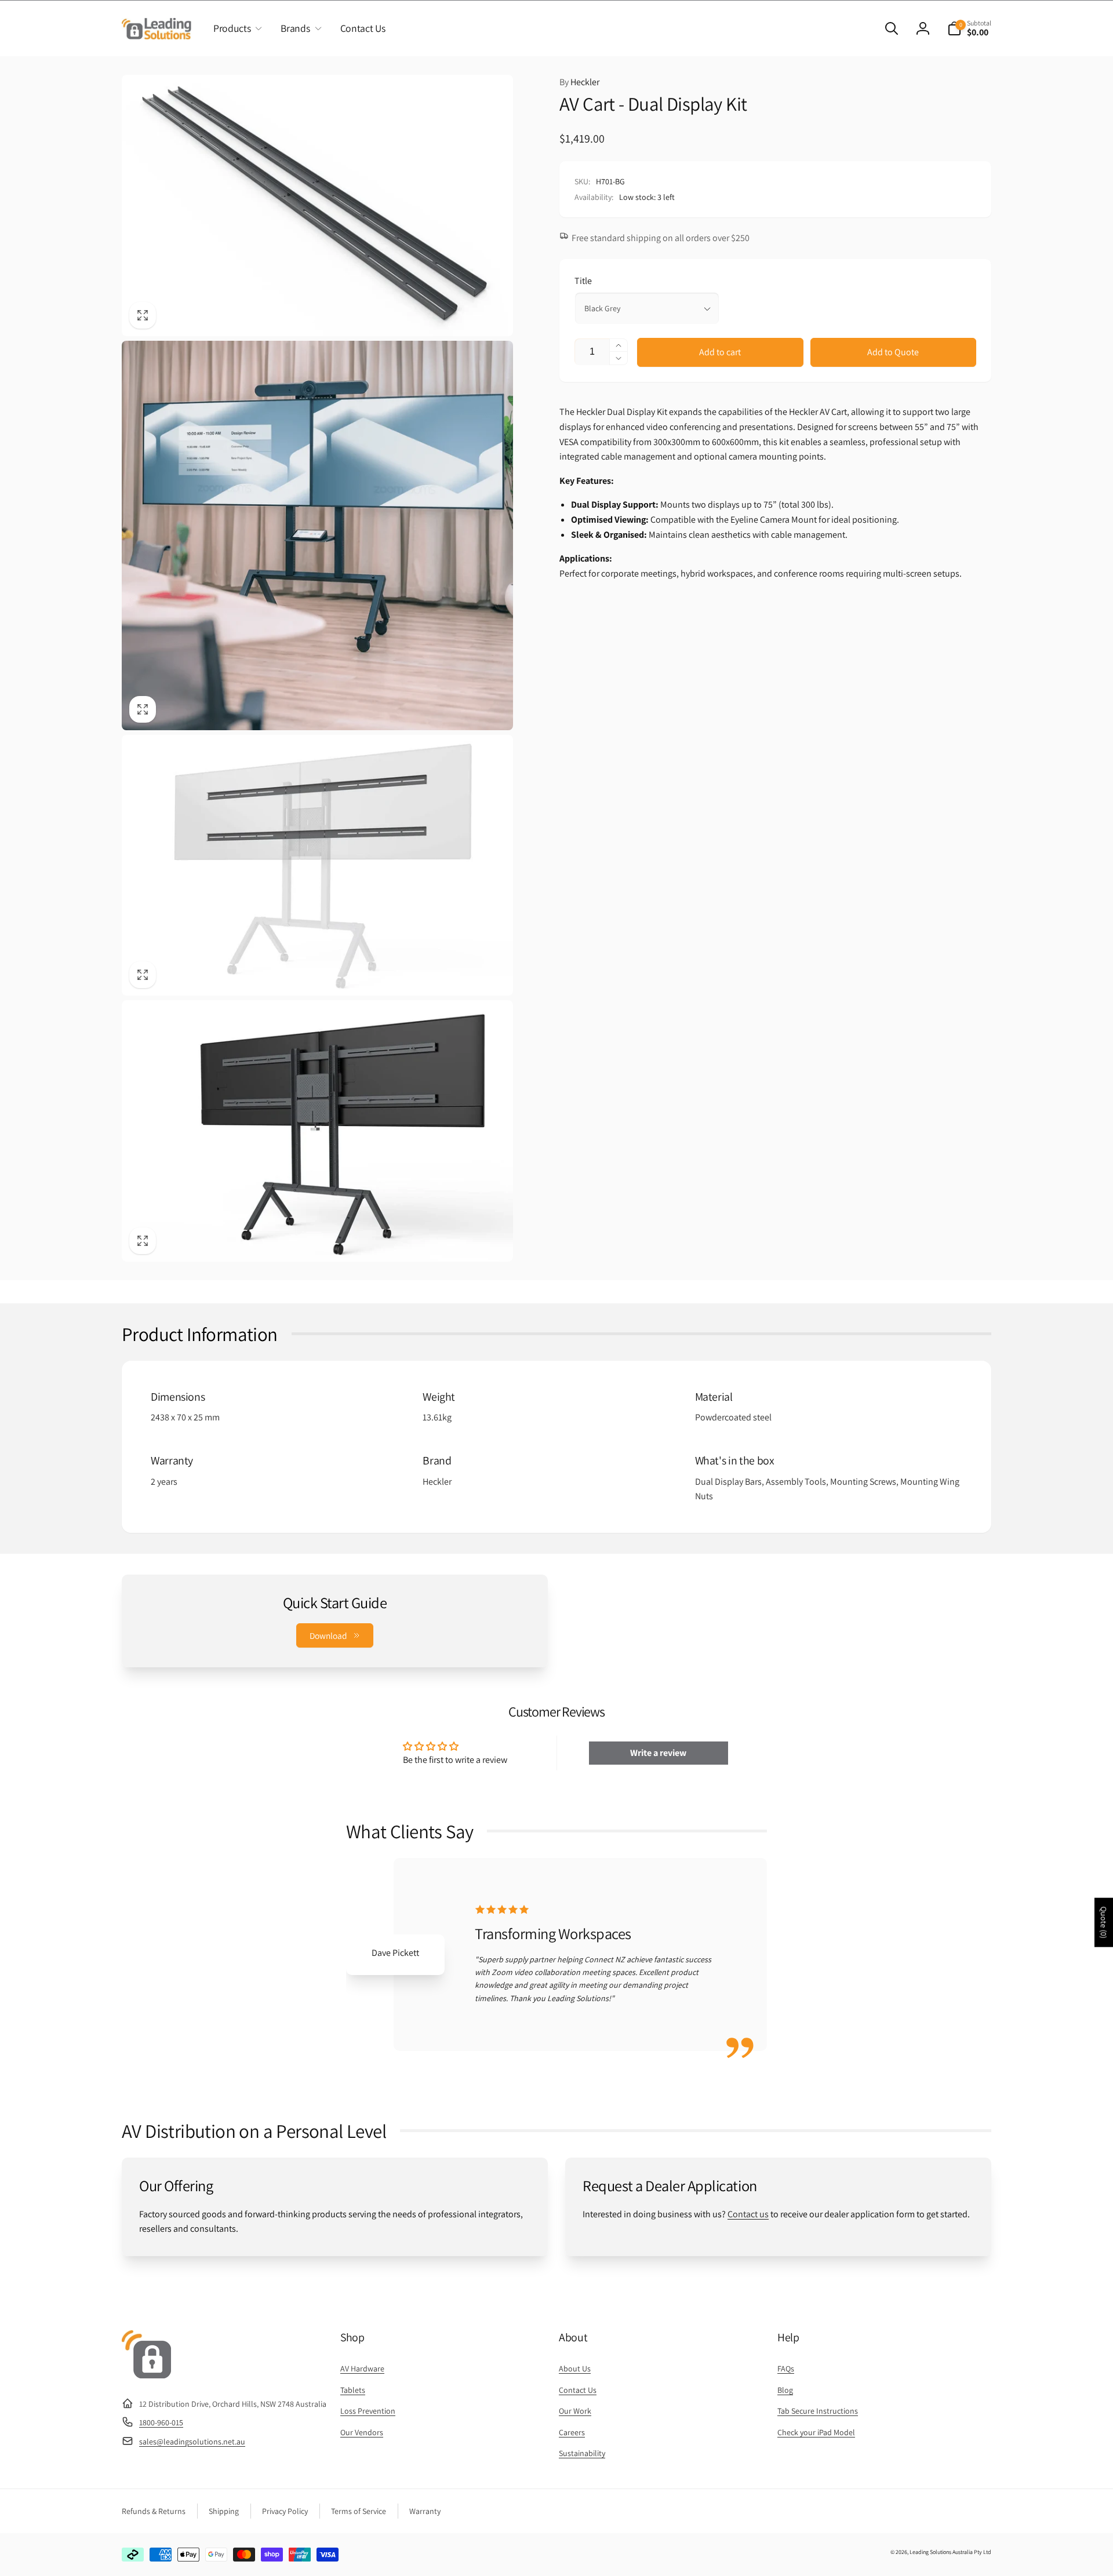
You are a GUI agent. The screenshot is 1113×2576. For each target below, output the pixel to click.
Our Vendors (362, 2432)
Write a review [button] (658, 1753)
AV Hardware (362, 2369)
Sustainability (582, 2453)
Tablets (353, 2390)
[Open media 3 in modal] (317, 865)
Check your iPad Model (816, 2432)
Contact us (748, 2214)
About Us (575, 2369)
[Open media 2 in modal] (317, 536)
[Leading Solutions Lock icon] (146, 2375)
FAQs (786, 2369)
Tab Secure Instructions (818, 2411)
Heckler (579, 82)
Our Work (575, 2411)
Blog (785, 2390)
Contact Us (578, 2390)
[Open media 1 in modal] (317, 205)
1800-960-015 (161, 2422)
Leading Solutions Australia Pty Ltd (950, 2552)
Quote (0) (1104, 1923)
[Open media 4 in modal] (317, 1131)
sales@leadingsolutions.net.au (192, 2442)
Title (583, 281)
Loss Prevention (368, 2411)
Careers (572, 2432)
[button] (235, 28)
